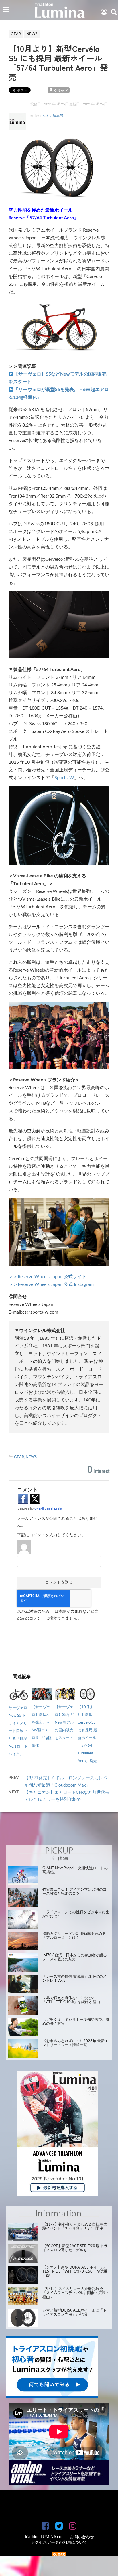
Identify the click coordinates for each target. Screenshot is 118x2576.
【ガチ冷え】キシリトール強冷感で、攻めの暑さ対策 (76, 2022)
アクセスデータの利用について (59, 2543)
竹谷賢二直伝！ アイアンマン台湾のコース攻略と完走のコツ (74, 1892)
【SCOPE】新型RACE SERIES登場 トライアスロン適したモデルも (75, 2248)
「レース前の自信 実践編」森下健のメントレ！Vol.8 (74, 1979)
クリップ (61, 91)
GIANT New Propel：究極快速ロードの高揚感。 (75, 1870)
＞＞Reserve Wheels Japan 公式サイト (48, 1277)
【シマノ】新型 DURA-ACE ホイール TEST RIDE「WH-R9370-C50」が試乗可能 (75, 2272)
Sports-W (64, 778)
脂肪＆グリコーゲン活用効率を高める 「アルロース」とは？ (74, 1936)
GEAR (19, 1457)
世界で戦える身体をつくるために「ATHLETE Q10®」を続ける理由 (71, 2000)
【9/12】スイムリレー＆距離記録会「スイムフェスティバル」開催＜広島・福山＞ (76, 2293)
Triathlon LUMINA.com (45, 2537)
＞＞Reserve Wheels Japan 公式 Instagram (51, 1284)
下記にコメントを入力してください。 (51, 1535)
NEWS (31, 1457)
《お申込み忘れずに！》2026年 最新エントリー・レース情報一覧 (75, 2043)
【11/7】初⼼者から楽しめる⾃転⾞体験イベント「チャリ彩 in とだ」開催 (75, 2227)
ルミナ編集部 (53, 116)
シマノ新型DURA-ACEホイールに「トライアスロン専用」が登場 (74, 2313)
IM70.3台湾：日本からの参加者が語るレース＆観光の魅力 (75, 1957)
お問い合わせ (82, 2537)
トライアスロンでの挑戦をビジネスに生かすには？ (76, 1914)
